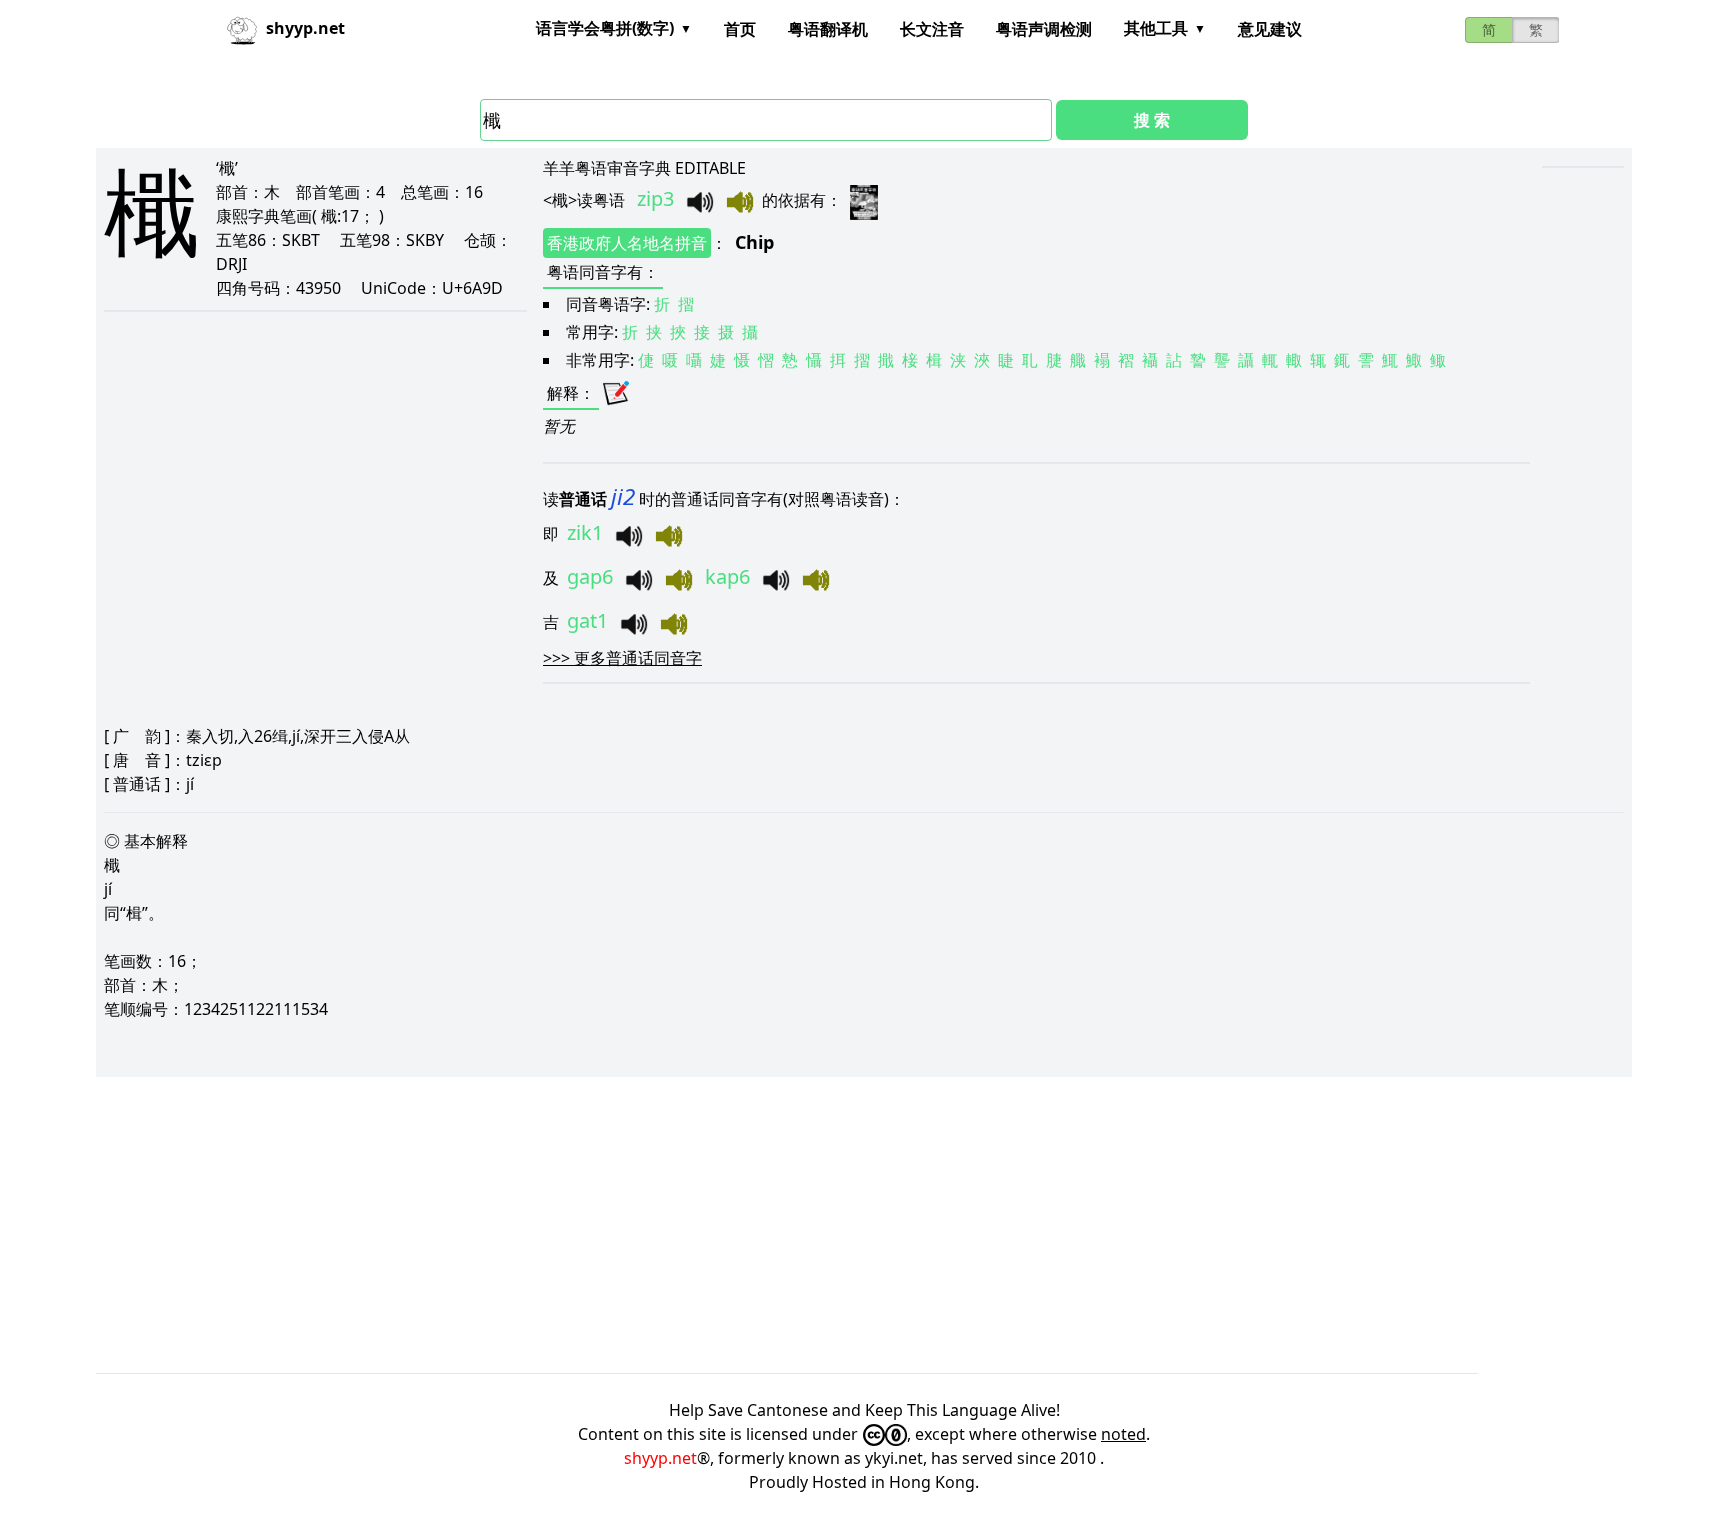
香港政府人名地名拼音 (627, 243)
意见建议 (1270, 29)
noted (1123, 1434)
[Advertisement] (696, 1225)
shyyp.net (660, 1458)
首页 (740, 29)
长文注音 (932, 29)
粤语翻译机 (828, 29)
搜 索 (1152, 120)
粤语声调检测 (1044, 29)
